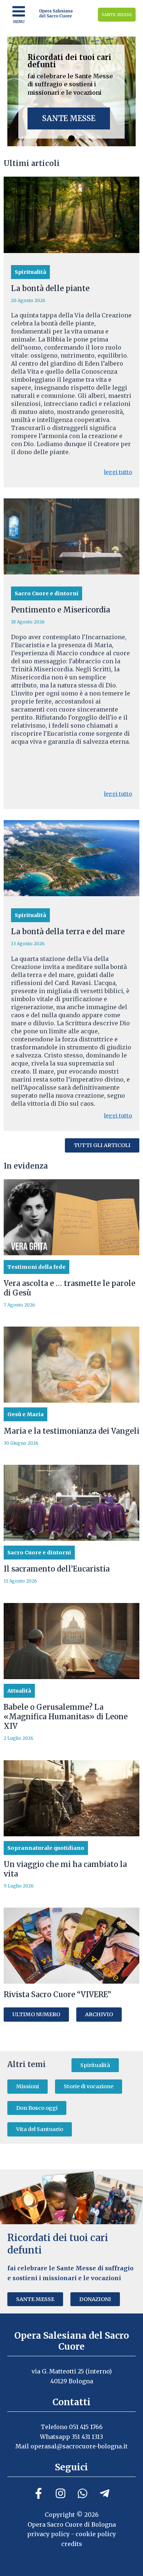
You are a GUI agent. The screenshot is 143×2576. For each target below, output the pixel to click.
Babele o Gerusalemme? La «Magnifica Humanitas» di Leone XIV (66, 1717)
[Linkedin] (82, 2493)
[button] (60, 139)
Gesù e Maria (25, 1414)
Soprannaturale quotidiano (46, 1848)
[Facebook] (38, 2493)
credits (72, 2544)
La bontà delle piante (50, 288)
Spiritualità (30, 272)
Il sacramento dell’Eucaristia (57, 1569)
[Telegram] (104, 2493)
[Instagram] (60, 2493)
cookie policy (96, 2534)
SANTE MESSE (117, 15)
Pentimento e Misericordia (60, 610)
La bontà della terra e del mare (68, 931)
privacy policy (48, 2534)
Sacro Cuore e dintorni (47, 593)
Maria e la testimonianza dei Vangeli (71, 1431)
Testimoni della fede (36, 1267)
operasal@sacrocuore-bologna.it (79, 2446)
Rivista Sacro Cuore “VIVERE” (57, 1994)
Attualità (19, 1691)
